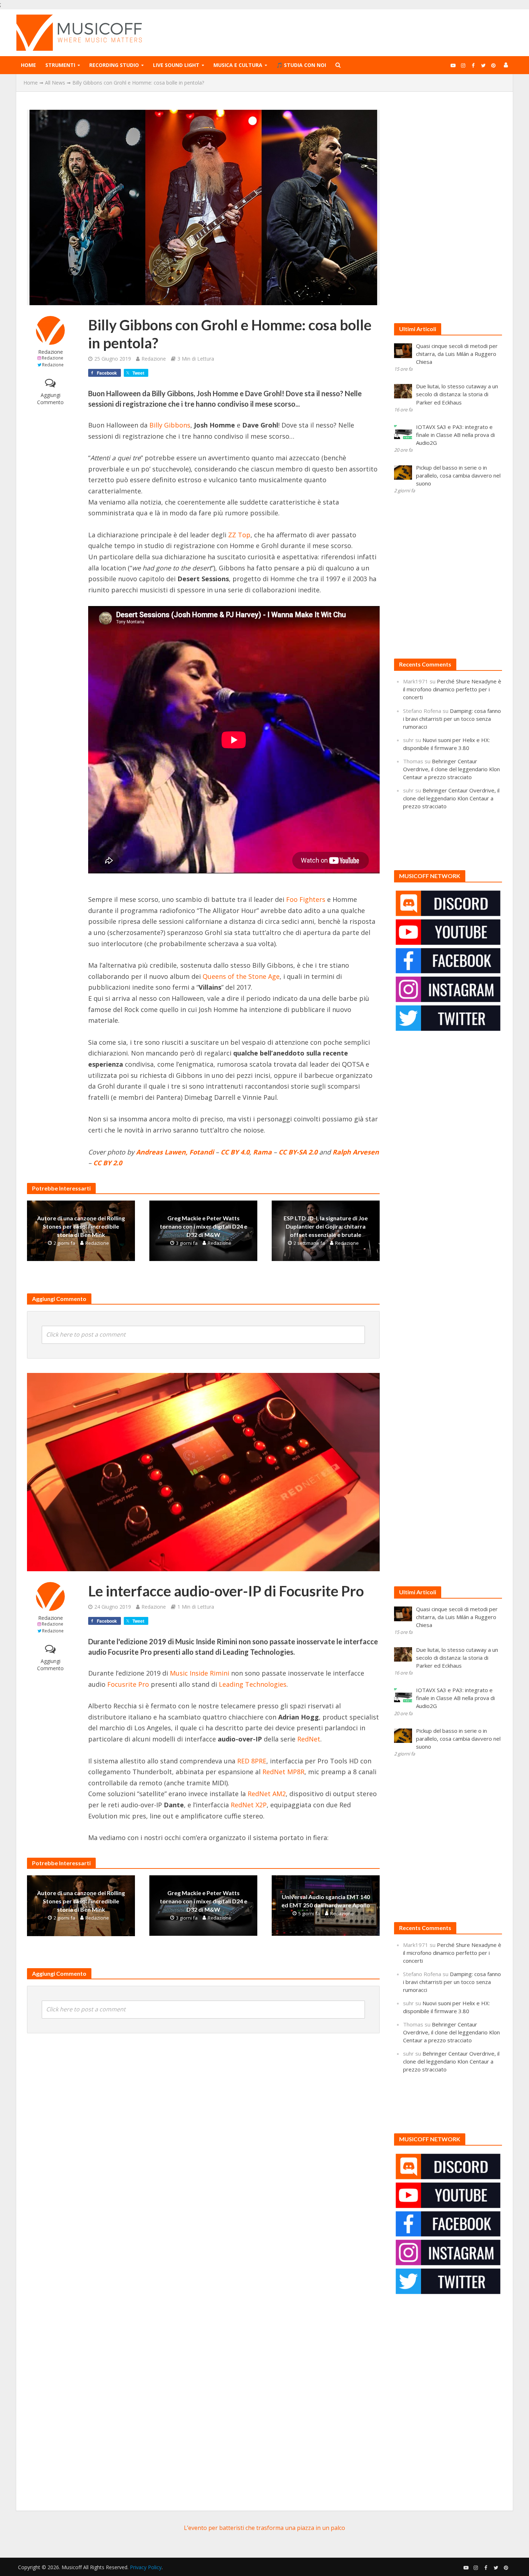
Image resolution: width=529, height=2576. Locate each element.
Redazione (51, 352)
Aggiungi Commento (50, 399)
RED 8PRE (252, 1761)
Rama (262, 1152)
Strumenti (60, 65)
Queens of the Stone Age (241, 976)
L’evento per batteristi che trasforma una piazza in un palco (264, 2528)
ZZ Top (239, 535)
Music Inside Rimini (200, 1673)
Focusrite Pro (128, 1684)
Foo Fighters (306, 899)
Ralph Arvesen (356, 1152)
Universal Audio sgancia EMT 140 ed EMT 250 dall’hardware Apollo (326, 1901)
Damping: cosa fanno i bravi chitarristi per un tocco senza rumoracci (452, 719)
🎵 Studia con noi (301, 65)
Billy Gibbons (170, 425)
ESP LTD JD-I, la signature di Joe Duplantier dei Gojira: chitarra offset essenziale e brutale (326, 1226)
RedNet (309, 1739)
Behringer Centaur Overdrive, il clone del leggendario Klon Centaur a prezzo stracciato (451, 769)
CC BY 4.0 (235, 1152)
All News (55, 83)
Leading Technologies (253, 1684)
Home (28, 65)
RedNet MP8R (283, 1772)
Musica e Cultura (238, 65)
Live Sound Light (176, 65)
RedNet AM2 (267, 1794)
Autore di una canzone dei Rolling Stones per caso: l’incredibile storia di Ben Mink (81, 1226)
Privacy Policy (146, 2567)
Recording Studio (114, 65)
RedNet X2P (249, 1805)
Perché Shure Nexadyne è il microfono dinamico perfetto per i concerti (452, 689)
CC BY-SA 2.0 (298, 1152)
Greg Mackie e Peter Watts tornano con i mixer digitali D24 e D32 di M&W (204, 1226)
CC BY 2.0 (108, 1163)
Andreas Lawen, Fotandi (175, 1152)
